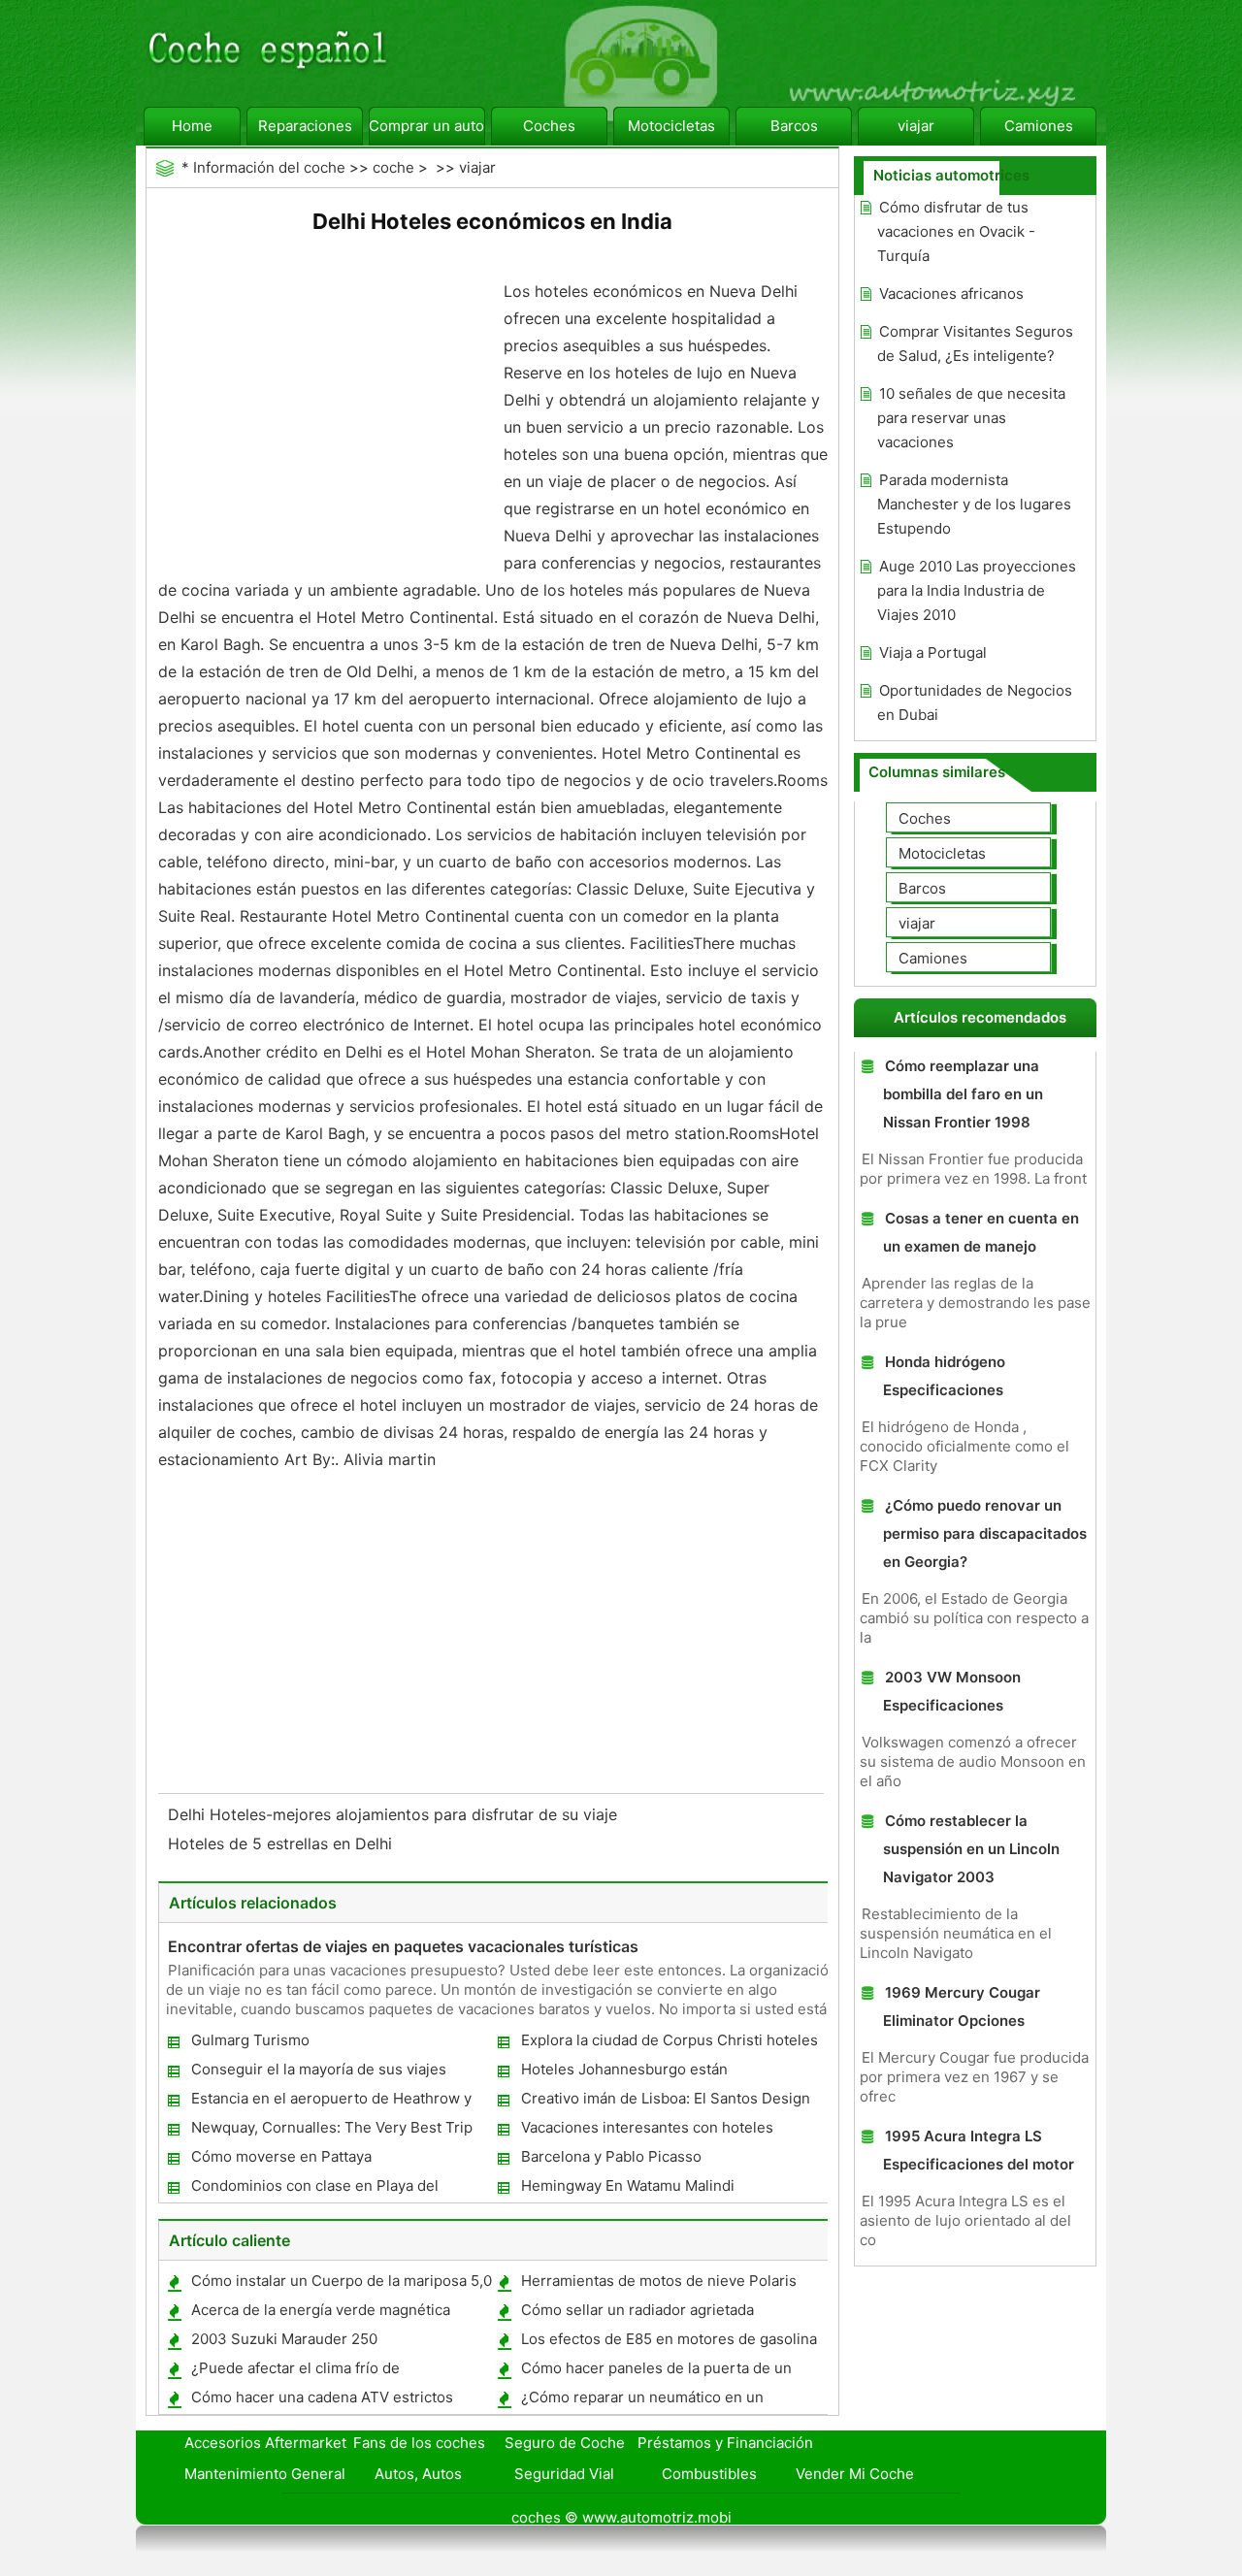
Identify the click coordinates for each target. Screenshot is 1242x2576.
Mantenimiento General (265, 2474)
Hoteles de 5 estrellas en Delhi (282, 1843)
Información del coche (269, 167)
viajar (916, 126)
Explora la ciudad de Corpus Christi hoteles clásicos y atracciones (669, 2044)
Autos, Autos (418, 2474)
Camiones (1039, 126)
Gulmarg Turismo (250, 2040)
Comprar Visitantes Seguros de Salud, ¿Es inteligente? (975, 343)
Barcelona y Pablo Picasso (611, 2156)
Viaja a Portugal (933, 652)
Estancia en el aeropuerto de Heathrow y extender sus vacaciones (330, 2102)
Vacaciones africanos (951, 293)
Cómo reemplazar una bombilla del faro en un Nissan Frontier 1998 (963, 1094)
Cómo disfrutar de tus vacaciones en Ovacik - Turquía (956, 231)
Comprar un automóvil (427, 126)
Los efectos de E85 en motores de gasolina (669, 2339)
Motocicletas (671, 126)
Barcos (794, 126)
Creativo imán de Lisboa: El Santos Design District (665, 2102)
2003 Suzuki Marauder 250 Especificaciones (283, 2343)
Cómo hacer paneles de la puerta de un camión (655, 2372)
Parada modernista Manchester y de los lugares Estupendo (974, 504)
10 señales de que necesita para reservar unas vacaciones (971, 418)
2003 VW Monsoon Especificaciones (952, 1691)
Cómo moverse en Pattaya (281, 2156)
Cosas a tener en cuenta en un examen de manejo (981, 1232)
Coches (549, 126)
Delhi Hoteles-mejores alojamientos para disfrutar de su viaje (395, 1814)
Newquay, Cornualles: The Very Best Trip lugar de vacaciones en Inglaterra (331, 2131)
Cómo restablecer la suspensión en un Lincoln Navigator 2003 (971, 1849)
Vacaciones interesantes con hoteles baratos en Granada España (646, 2131)
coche (393, 167)
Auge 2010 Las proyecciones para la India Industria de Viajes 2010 (977, 590)
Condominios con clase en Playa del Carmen (314, 2189)
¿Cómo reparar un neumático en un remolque (641, 2401)
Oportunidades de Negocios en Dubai (975, 702)
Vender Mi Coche (855, 2474)
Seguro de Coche (565, 2443)
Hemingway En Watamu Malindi (628, 2185)
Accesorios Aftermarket (265, 2443)
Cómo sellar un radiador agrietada (637, 2310)
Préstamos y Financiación (725, 2443)
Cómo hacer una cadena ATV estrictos (322, 2397)
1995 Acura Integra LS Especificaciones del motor (979, 2150)
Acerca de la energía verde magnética (321, 2310)
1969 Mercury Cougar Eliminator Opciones (962, 2006)
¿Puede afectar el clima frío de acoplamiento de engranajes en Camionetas (340, 2372)
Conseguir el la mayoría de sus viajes (319, 2069)
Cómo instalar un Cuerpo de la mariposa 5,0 (342, 2281)
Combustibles (709, 2474)
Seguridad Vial (564, 2474)
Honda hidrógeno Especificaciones (944, 1376)
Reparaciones (305, 126)
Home (192, 126)
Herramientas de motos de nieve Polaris (659, 2281)
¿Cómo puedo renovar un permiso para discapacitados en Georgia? (985, 1533)
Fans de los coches (419, 2443)
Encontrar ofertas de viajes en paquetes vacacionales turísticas (403, 1946)
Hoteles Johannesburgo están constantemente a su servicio (623, 2073)
